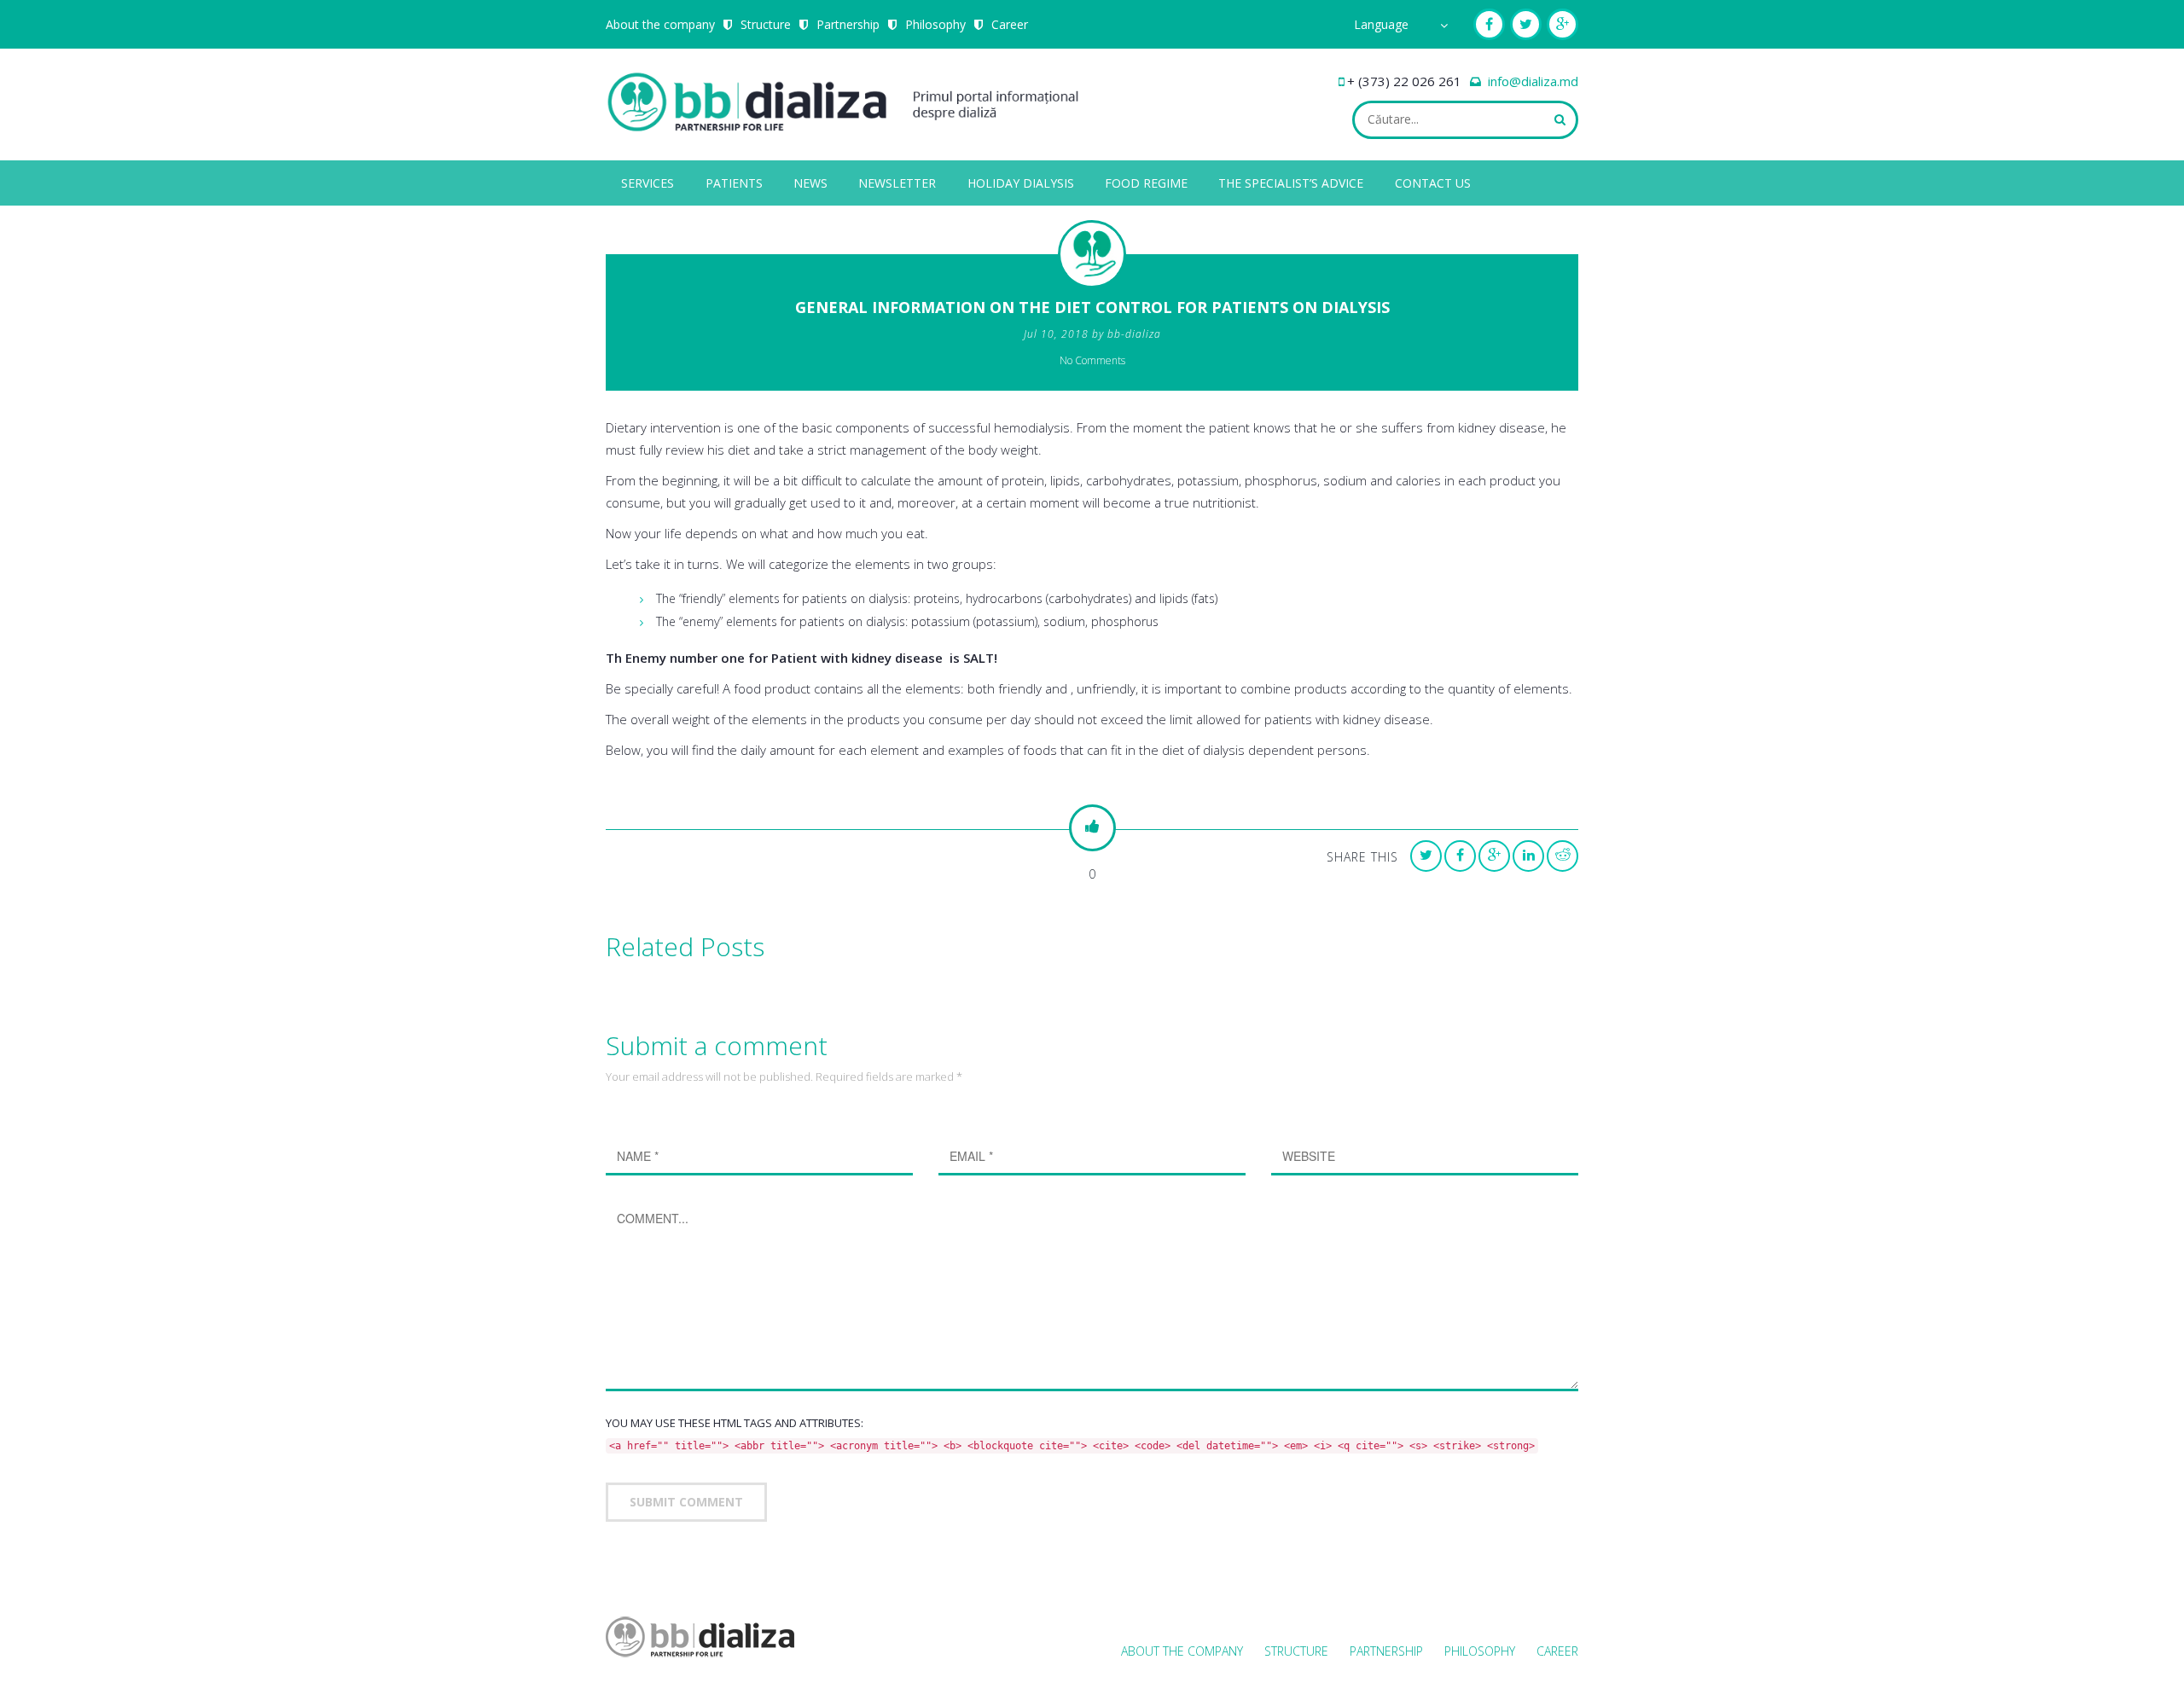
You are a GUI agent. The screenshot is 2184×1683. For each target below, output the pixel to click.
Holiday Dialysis (1021, 183)
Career (1010, 24)
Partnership (848, 24)
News (810, 183)
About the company (660, 24)
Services (648, 183)
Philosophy (935, 24)
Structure (766, 24)
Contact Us (1433, 183)
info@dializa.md (1533, 81)
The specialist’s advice (1291, 183)
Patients (734, 183)
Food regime (1146, 183)
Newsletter (897, 183)
